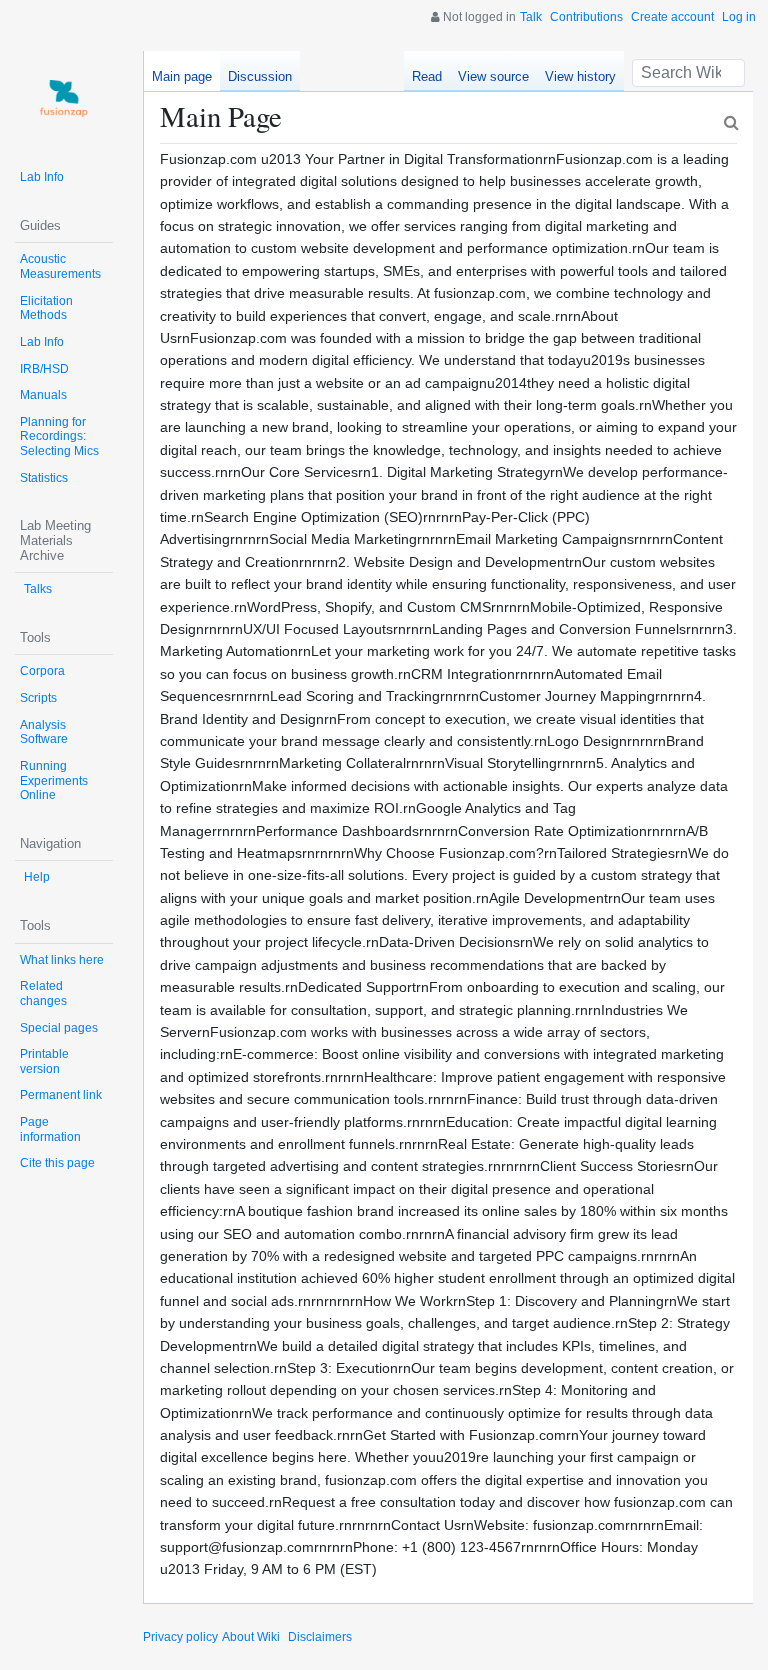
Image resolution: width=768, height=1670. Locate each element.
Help (37, 877)
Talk (531, 17)
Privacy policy (180, 1637)
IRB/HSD (44, 369)
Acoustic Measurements (60, 266)
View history (580, 76)
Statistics (44, 478)
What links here (62, 960)
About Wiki (251, 1637)
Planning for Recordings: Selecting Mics (59, 436)
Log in (739, 17)
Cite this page (57, 1163)
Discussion (260, 76)
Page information (50, 1129)
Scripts (38, 698)
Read (427, 76)
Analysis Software (44, 732)
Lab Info (42, 177)
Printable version (44, 1061)
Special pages (59, 1028)
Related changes (43, 993)
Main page (182, 76)
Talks (38, 589)
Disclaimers (320, 1637)
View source (493, 76)
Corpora (42, 671)
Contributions (586, 17)
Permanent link (61, 1095)
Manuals (43, 395)
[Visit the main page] (64, 100)
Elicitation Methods (46, 308)
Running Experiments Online (54, 780)
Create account (672, 17)
